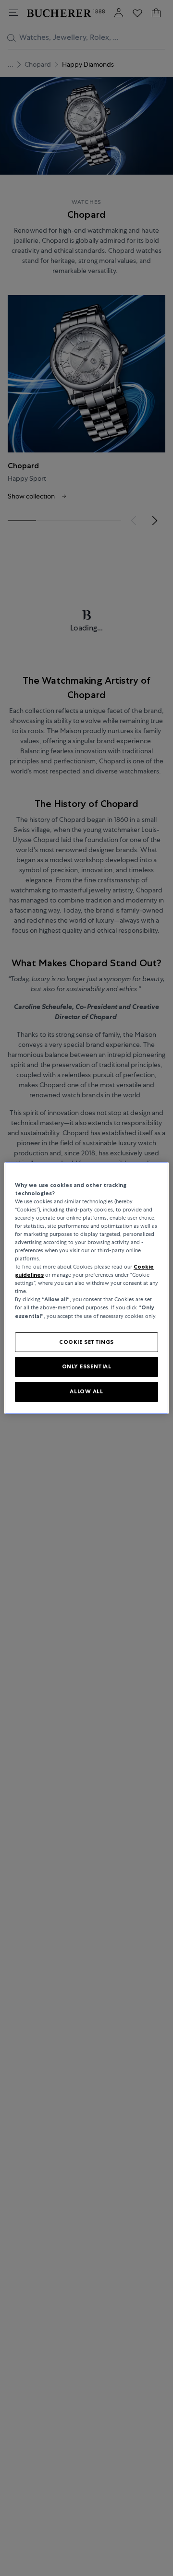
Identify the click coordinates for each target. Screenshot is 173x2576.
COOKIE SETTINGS (86, 1342)
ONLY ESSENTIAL (87, 1367)
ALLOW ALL (86, 1391)
